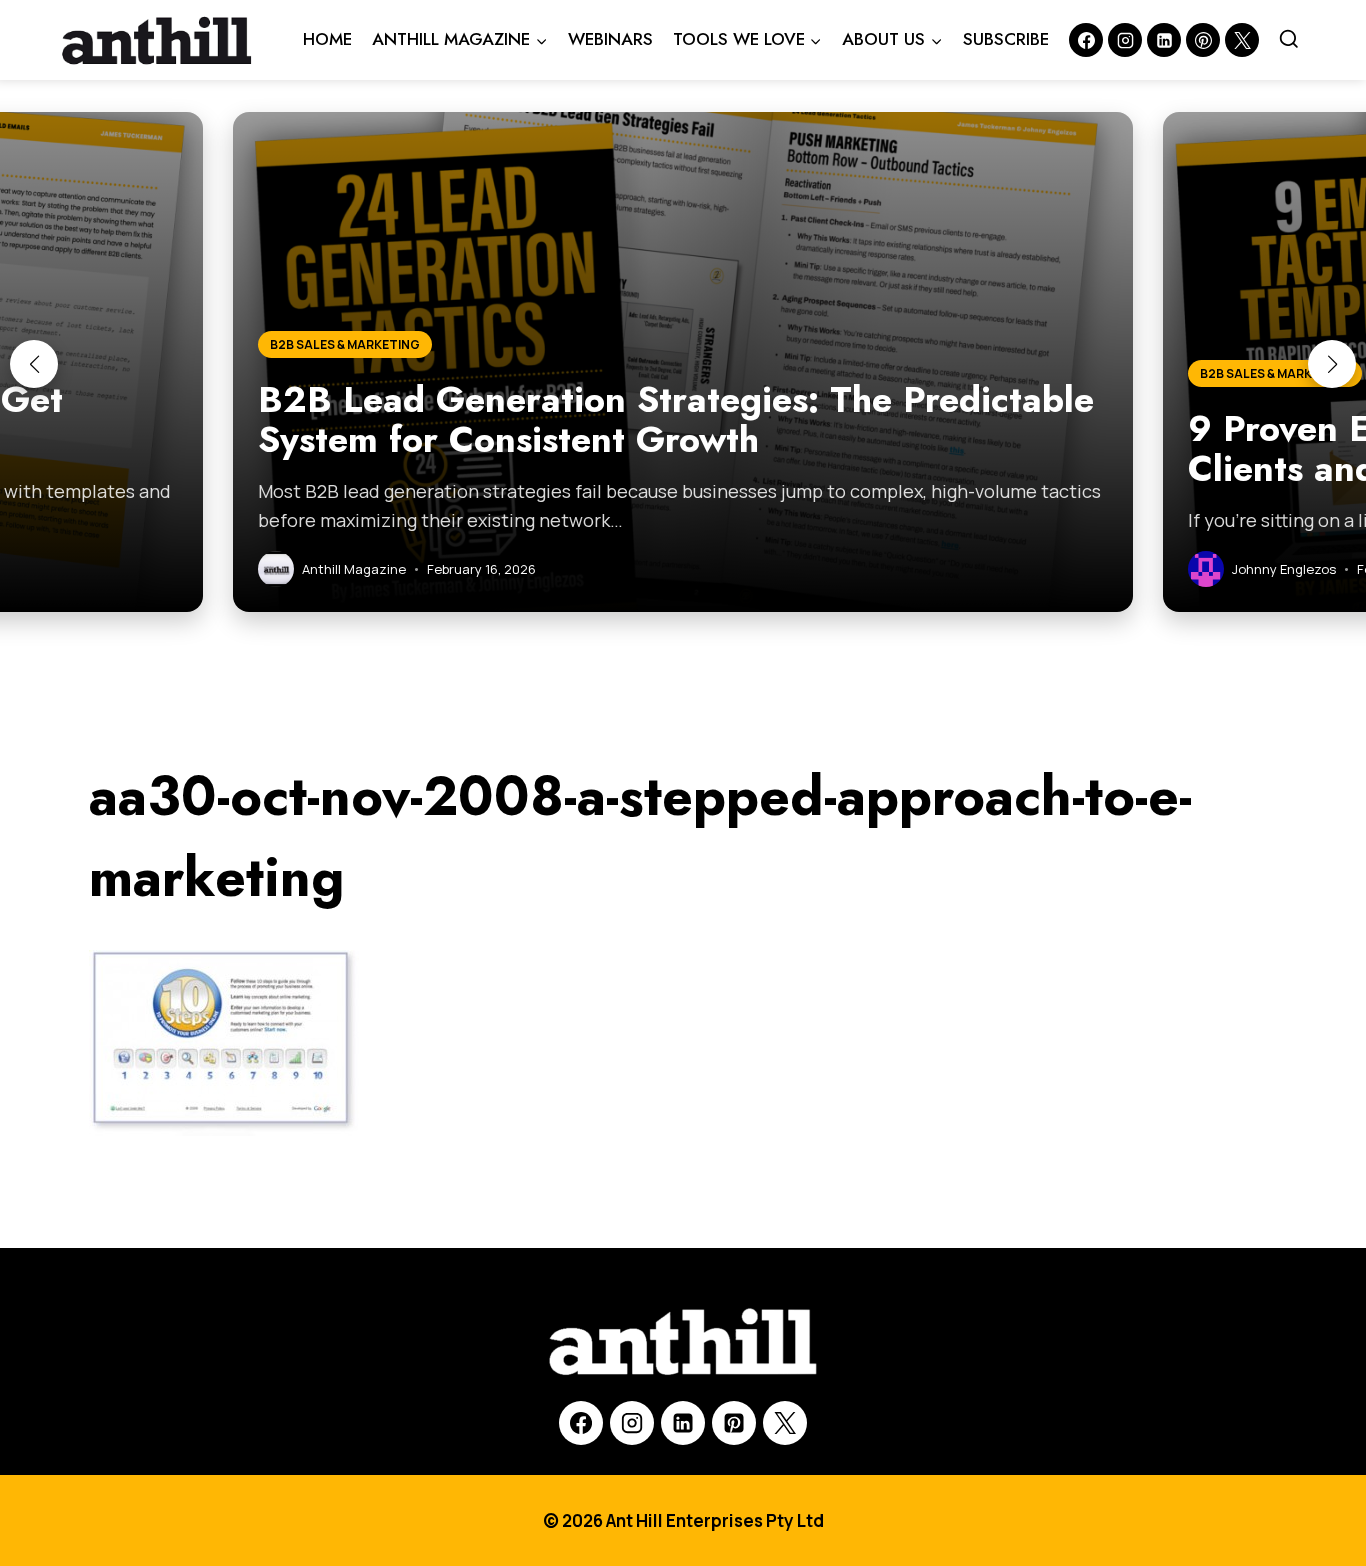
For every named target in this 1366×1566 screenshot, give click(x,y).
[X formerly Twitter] (1242, 40)
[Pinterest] (1203, 40)
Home (327, 39)
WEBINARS (610, 39)
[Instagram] (1125, 40)
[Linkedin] (1164, 40)
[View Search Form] (1289, 40)
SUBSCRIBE (1006, 39)
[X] (785, 1423)
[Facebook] (1086, 40)
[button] (34, 364)
